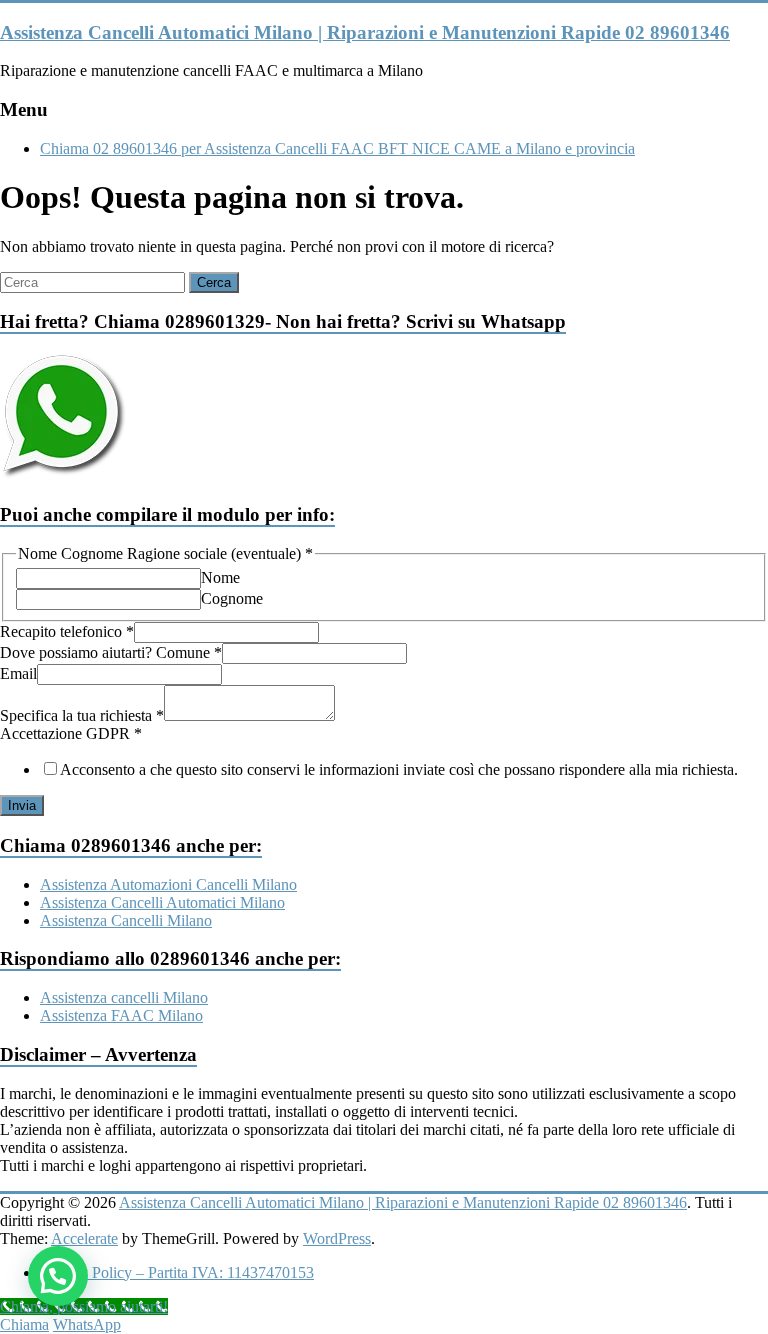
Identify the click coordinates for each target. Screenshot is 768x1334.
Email (18, 673)
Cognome (232, 598)
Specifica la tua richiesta (82, 715)
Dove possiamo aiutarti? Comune (111, 652)
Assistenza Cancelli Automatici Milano (162, 902)
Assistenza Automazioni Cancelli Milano (168, 884)
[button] (58, 1276)
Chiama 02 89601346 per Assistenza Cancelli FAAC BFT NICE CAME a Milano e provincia (337, 148)
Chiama (24, 1324)
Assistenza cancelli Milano (124, 997)
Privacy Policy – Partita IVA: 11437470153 (177, 1272)
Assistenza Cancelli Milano (126, 920)
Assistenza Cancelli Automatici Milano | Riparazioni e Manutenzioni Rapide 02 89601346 (365, 32)
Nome (220, 577)
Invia (22, 805)
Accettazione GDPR (71, 733)
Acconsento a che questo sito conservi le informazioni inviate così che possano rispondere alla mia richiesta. (399, 769)
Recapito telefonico (67, 631)
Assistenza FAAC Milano (121, 1015)
